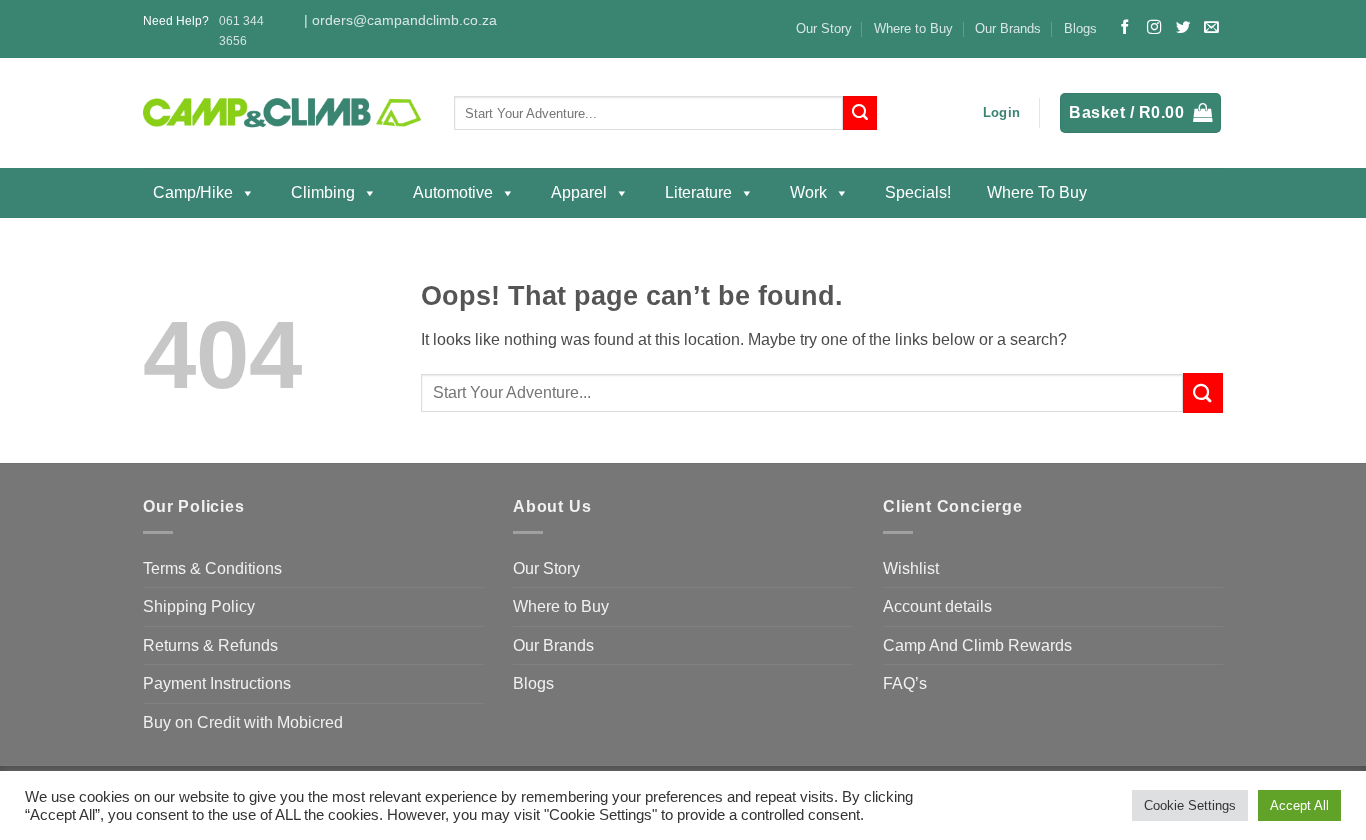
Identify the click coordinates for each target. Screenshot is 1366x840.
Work (808, 192)
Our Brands (1008, 28)
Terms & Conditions (212, 568)
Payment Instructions (217, 683)
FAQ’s (905, 683)
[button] (1001, 113)
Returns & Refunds (210, 645)
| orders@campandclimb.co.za (400, 20)
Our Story (824, 28)
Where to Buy (913, 28)
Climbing (323, 192)
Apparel (579, 192)
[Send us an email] (1211, 28)
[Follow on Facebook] (1125, 28)
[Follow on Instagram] (1154, 28)
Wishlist (911, 568)
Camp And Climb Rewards (977, 645)
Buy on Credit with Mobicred (243, 722)
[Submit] (860, 113)
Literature (698, 192)
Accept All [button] (1299, 805)
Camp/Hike (193, 192)
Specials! (918, 192)
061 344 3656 (241, 30)
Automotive (453, 192)
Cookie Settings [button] (1190, 805)
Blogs (1080, 28)
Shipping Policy (199, 606)
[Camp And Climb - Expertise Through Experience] (283, 113)
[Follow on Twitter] (1183, 28)
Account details (937, 606)
